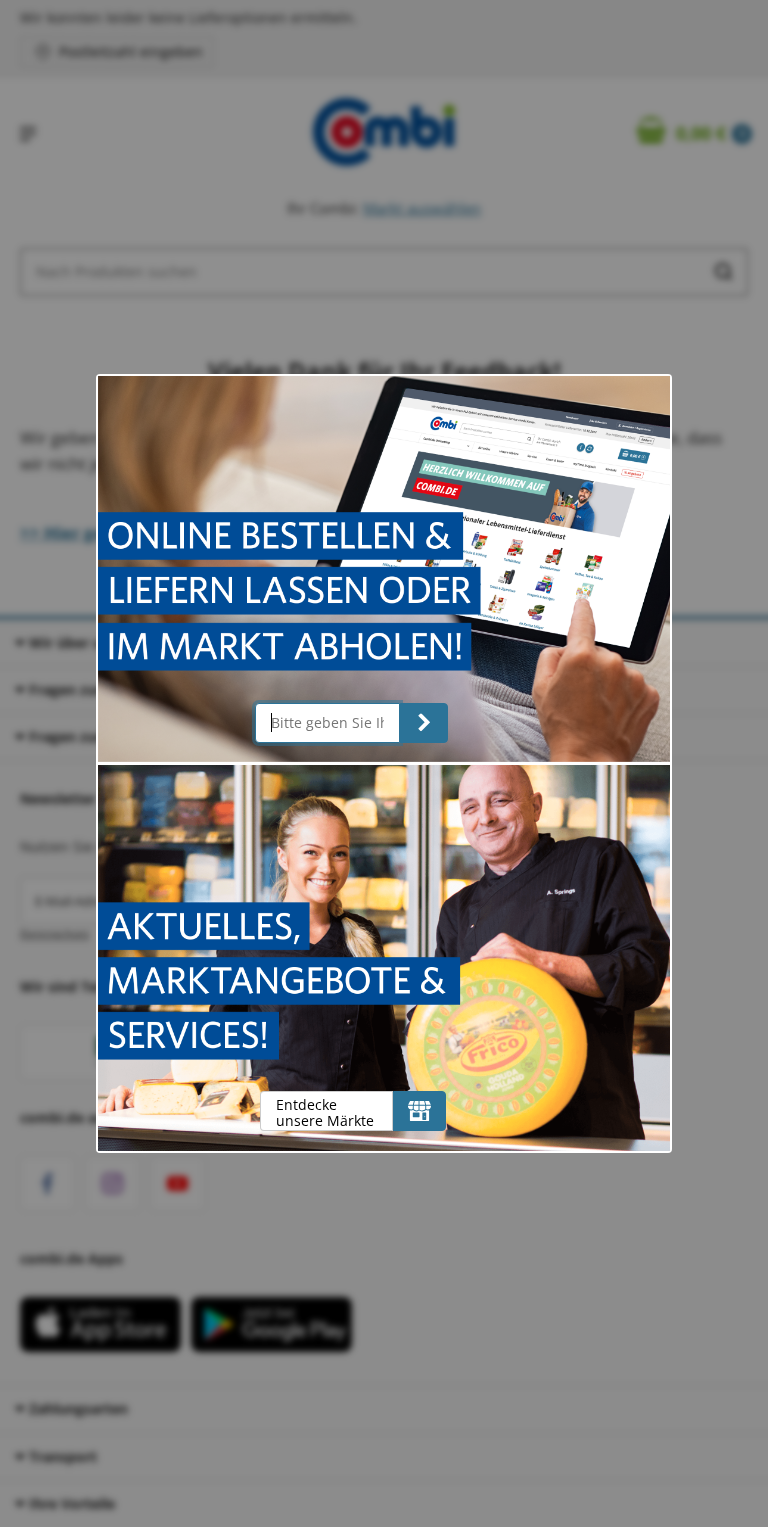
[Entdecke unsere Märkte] (419, 1111)
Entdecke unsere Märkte (325, 1112)
